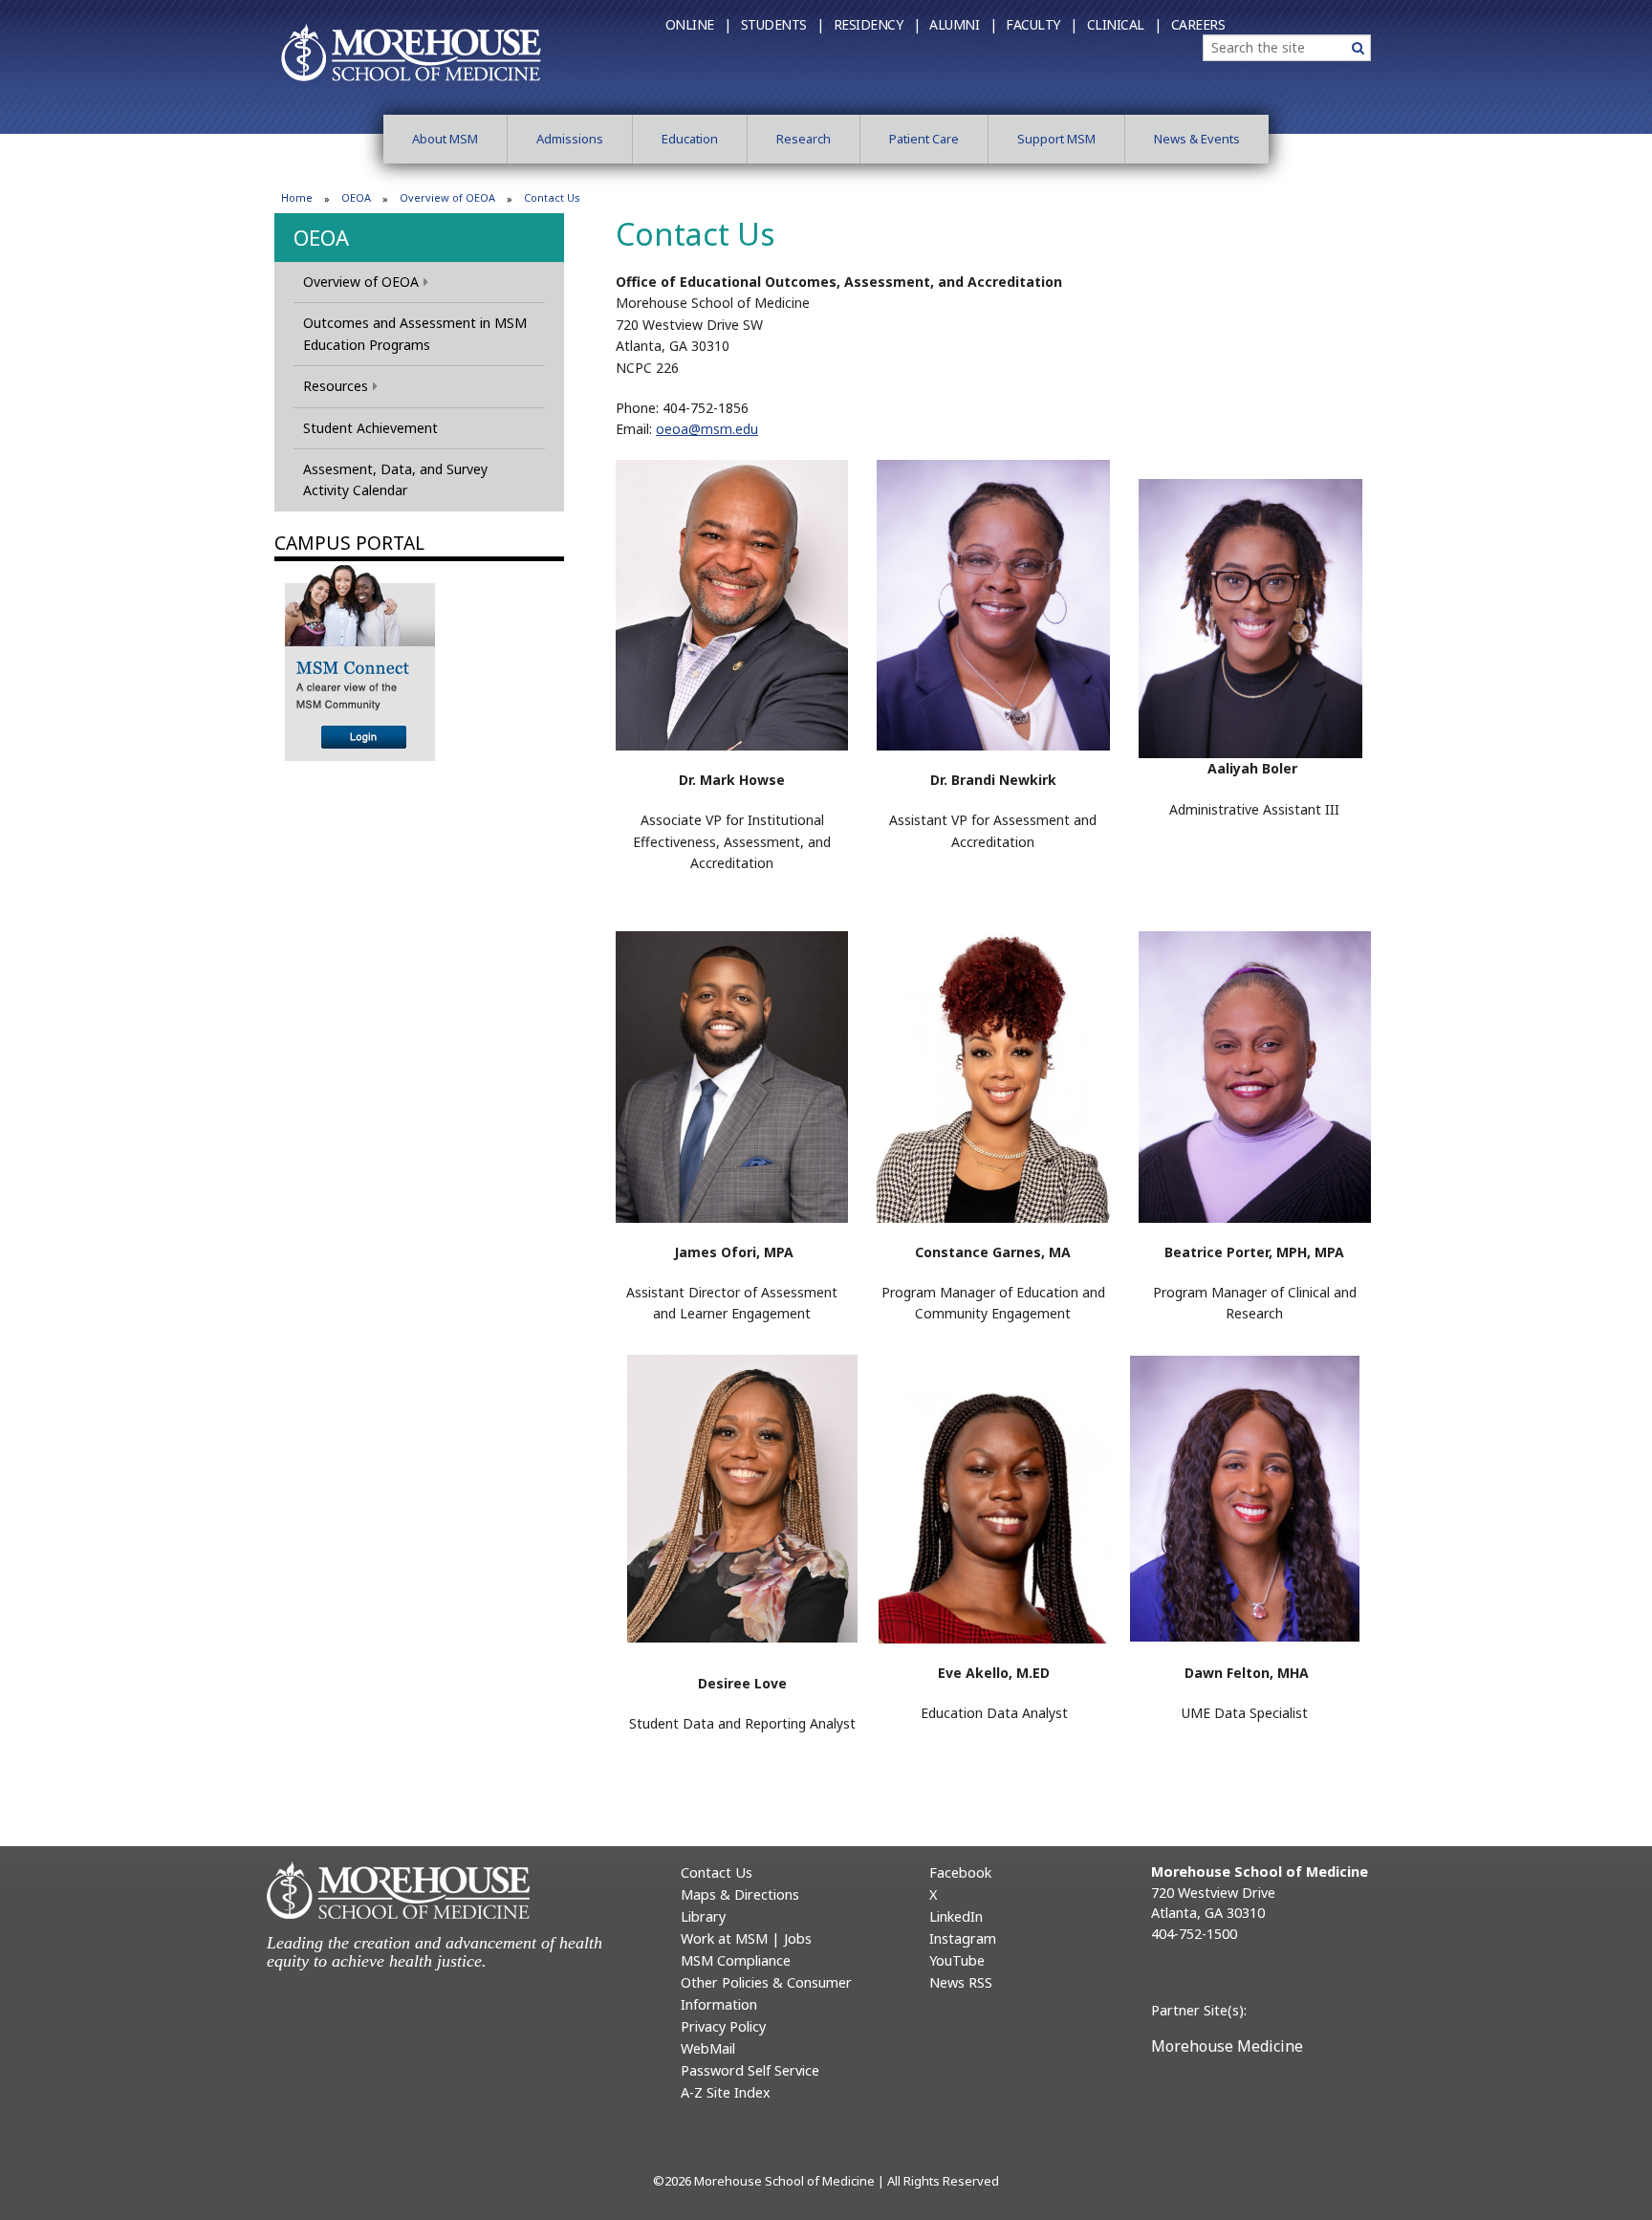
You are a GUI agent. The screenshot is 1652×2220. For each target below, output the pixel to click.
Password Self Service (750, 2070)
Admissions (570, 139)
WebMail (708, 2048)
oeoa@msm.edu (707, 429)
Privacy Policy (723, 2026)
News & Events (1197, 139)
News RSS (961, 1982)
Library (703, 1916)
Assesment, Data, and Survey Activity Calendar (395, 479)
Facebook (960, 1872)
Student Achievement (370, 428)
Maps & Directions (740, 1894)
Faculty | (1042, 24)
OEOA (356, 197)
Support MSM (1056, 139)
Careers (1198, 24)
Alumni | (963, 24)
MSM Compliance (736, 1960)
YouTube (957, 1960)
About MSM (445, 139)
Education (690, 139)
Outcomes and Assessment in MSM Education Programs (415, 333)
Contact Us (717, 1872)
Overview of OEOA (447, 197)
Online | (698, 24)
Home (297, 197)
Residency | (877, 24)
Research (804, 139)
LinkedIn (956, 1916)
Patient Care (924, 139)
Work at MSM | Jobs (746, 1938)
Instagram (963, 1938)
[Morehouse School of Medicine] (411, 52)
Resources (336, 386)
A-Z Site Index (726, 2092)
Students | (783, 24)
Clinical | (1124, 24)
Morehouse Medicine (1227, 2046)
